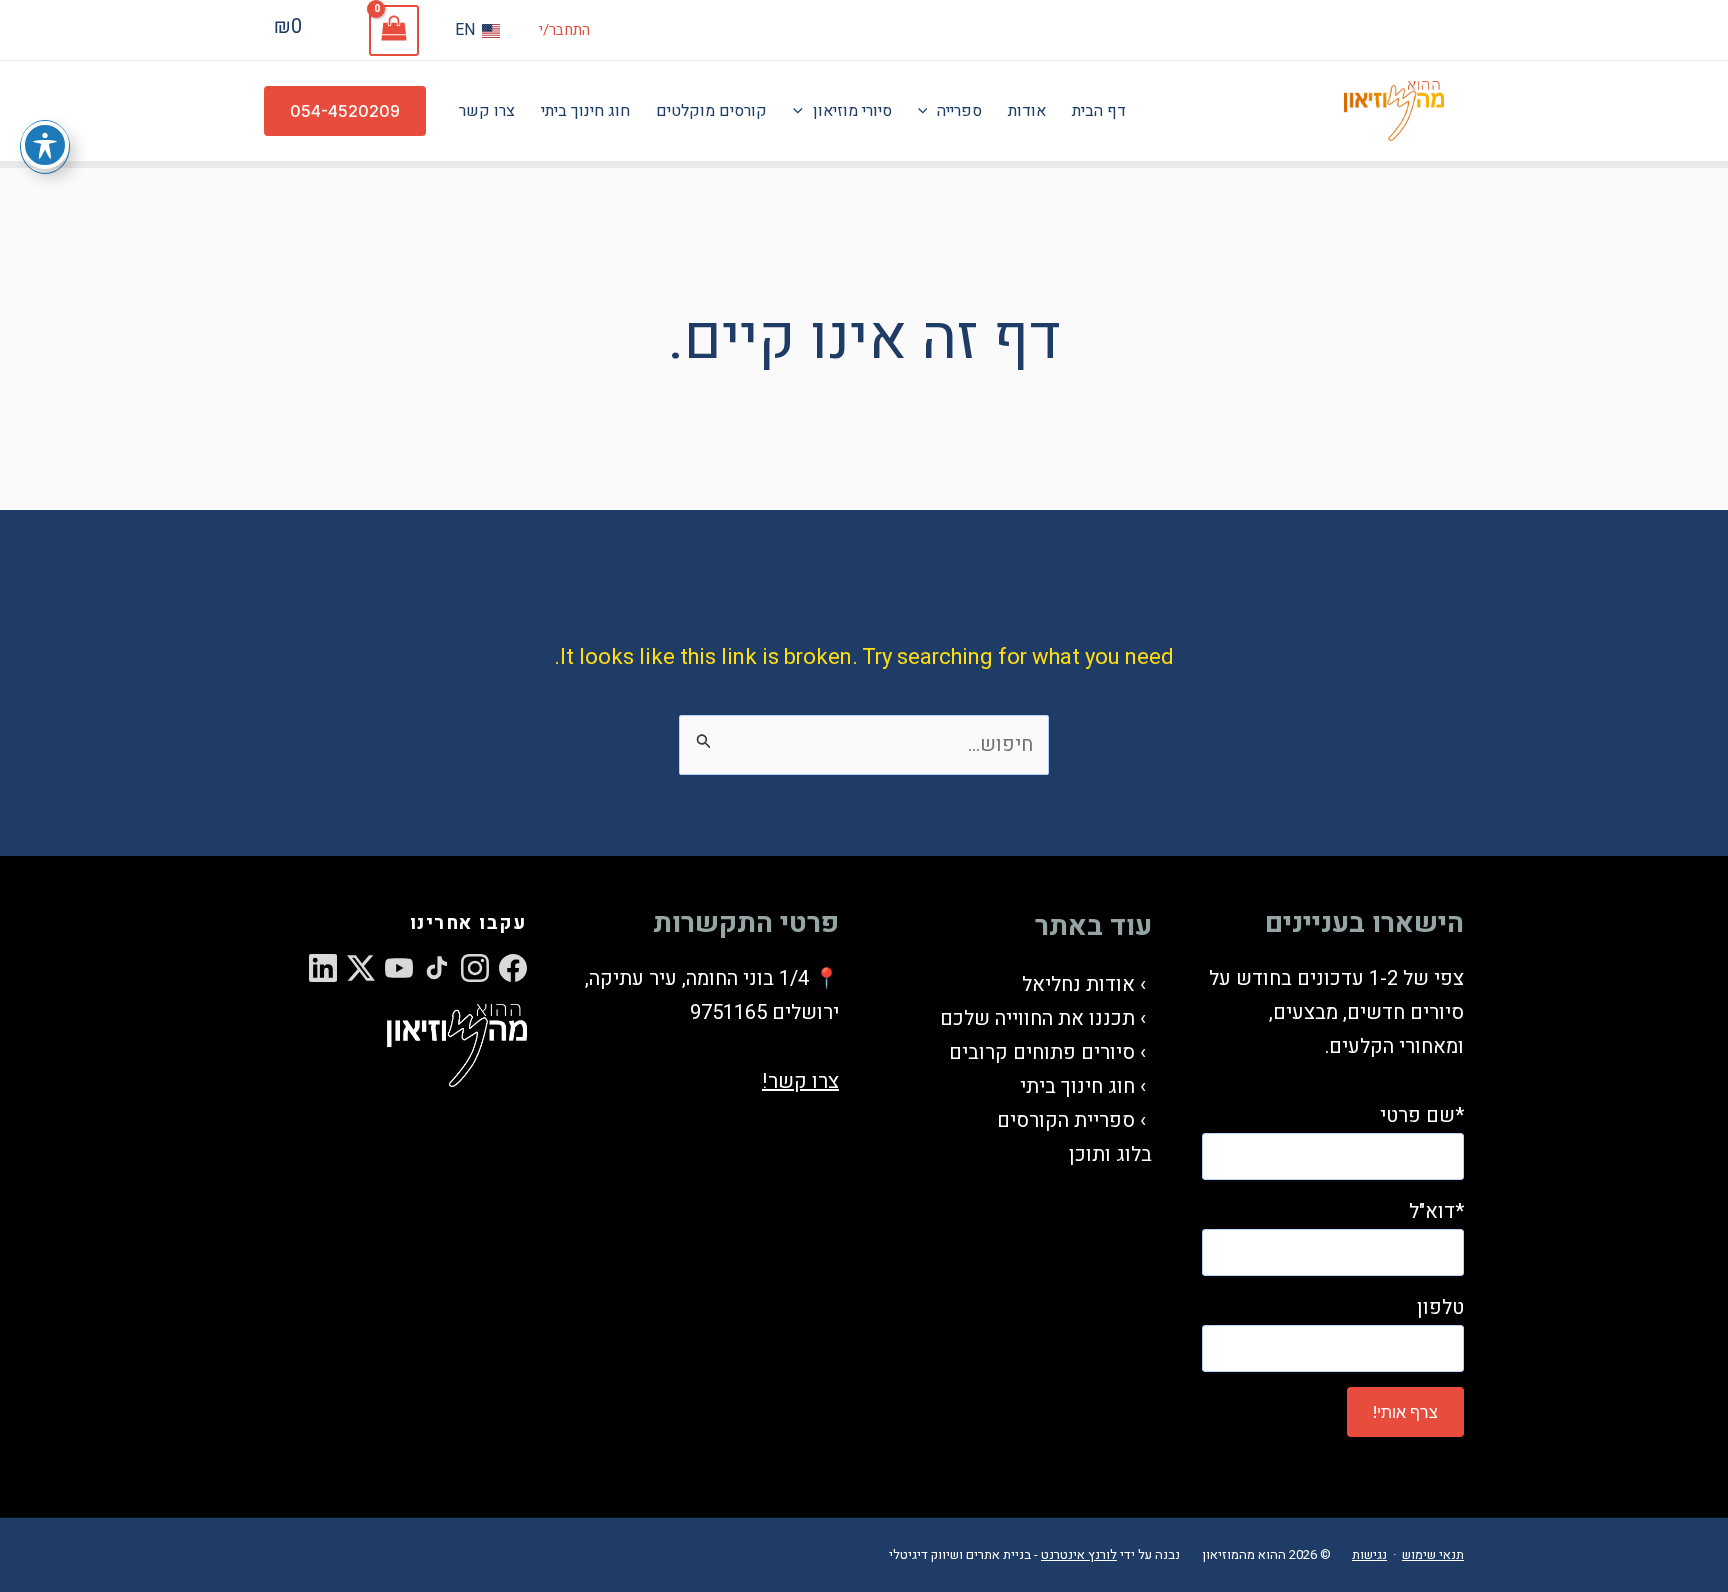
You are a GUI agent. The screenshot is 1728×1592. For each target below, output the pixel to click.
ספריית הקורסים (1066, 1120)
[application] (928, 111)
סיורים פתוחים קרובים (1042, 1052)
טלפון (1440, 1307)
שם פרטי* (1422, 1115)
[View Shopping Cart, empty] (394, 30)
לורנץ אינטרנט (1079, 1554)
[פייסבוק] (513, 968)
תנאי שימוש (1433, 1554)
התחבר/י (564, 30)
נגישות (1369, 1554)
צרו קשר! (800, 1081)
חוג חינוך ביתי (1077, 1086)
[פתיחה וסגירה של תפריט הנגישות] (45, 145)
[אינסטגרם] (475, 968)
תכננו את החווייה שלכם (1037, 1018)
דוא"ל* (1436, 1211)
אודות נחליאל (1078, 984)
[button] (345, 111)
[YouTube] (399, 968)
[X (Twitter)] (361, 968)
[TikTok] (437, 968)
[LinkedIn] (323, 968)
